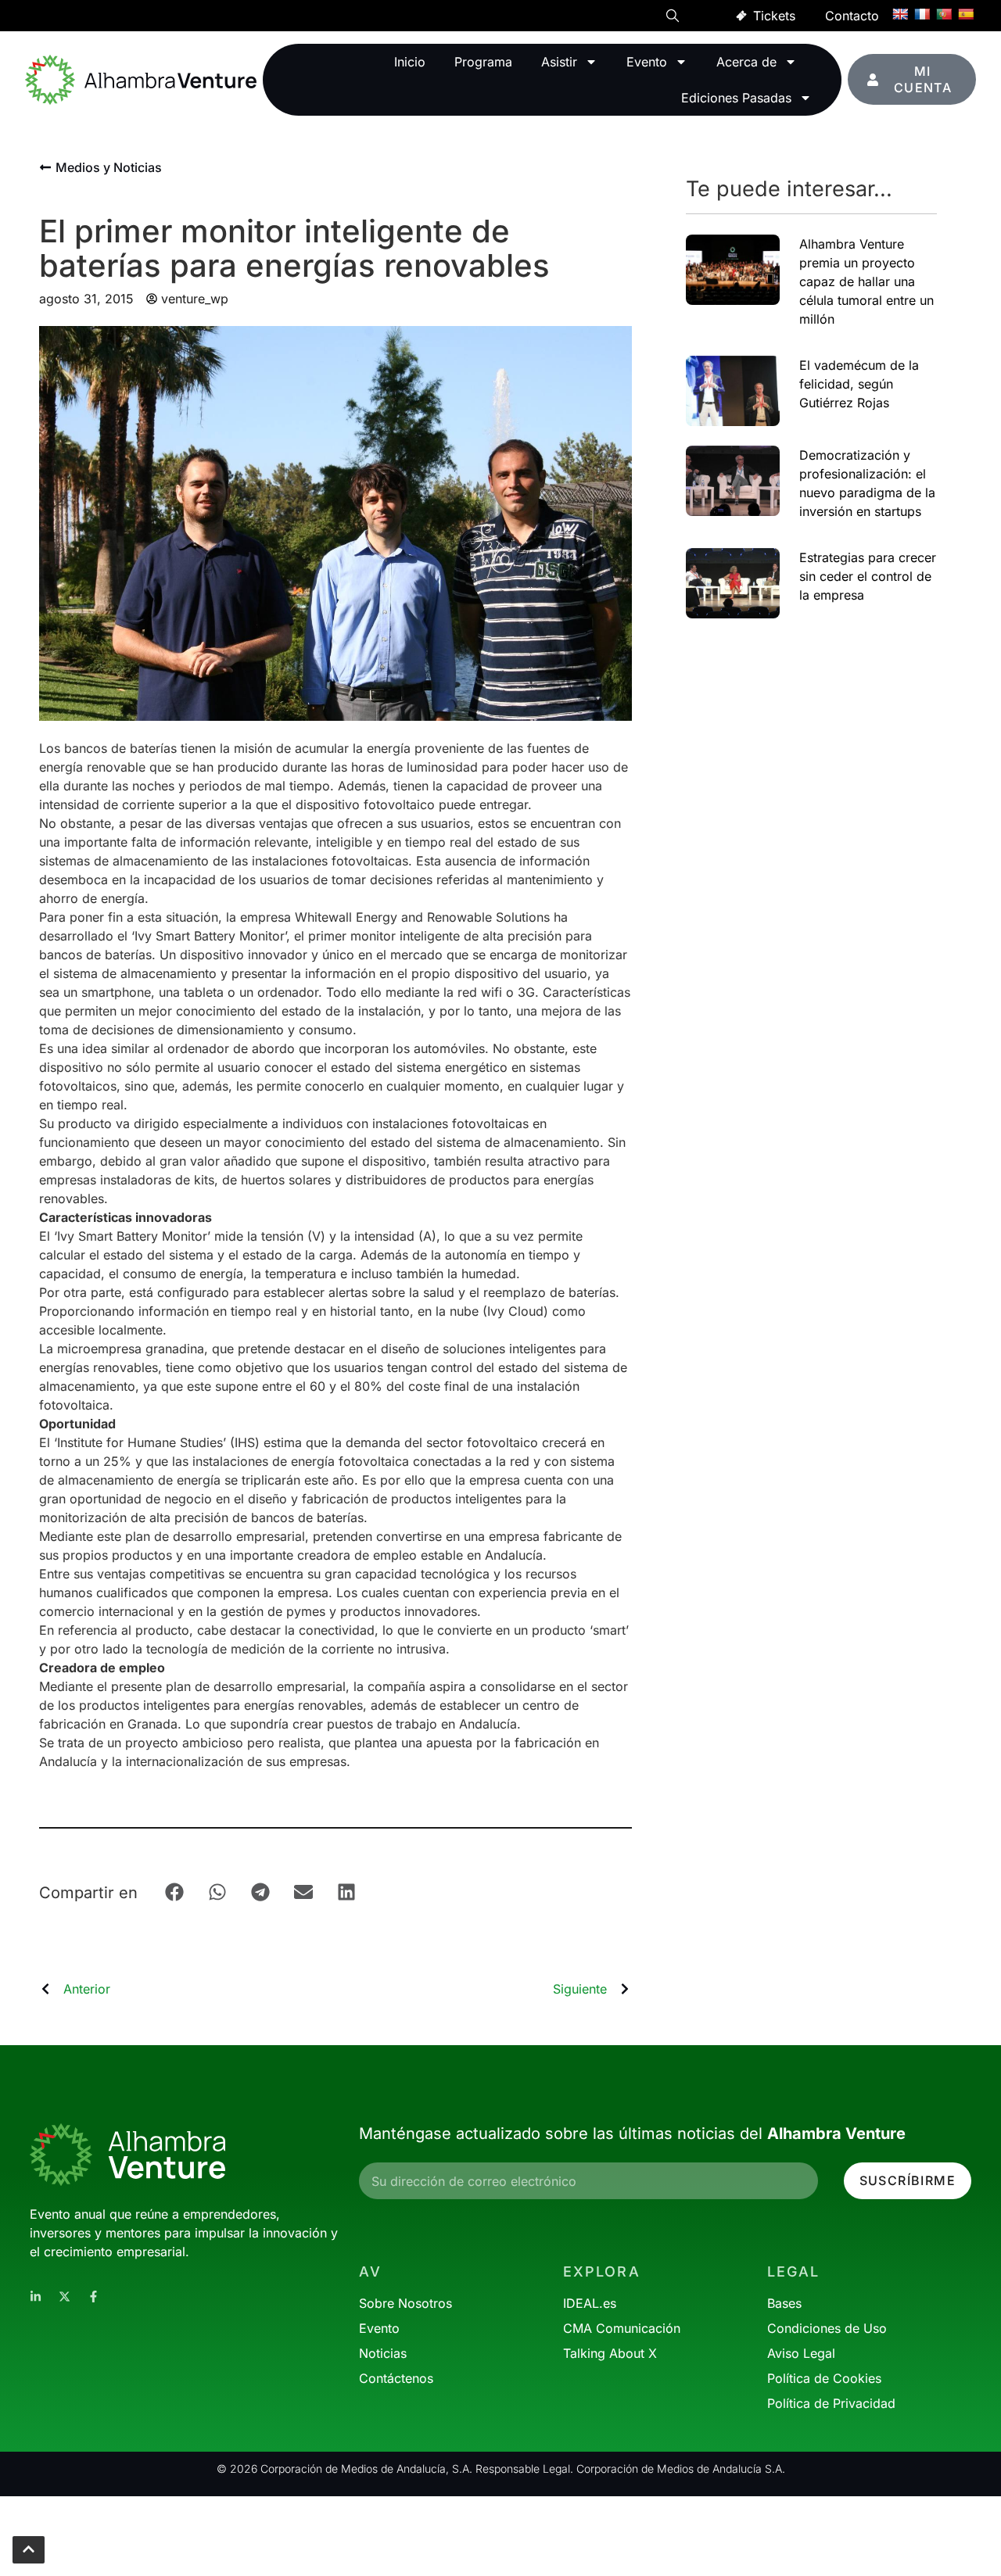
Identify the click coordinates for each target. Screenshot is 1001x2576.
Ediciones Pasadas (736, 98)
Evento (647, 62)
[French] (922, 14)
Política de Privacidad (831, 2403)
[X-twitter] (65, 2297)
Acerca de (746, 62)
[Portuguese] (944, 14)
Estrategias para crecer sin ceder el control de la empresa (868, 576)
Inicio (410, 62)
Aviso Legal (801, 2353)
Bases (784, 2303)
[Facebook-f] (93, 2297)
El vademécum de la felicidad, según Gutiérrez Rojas (859, 384)
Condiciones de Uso (827, 2328)
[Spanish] (966, 14)
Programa (483, 62)
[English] (900, 14)
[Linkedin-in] (36, 2297)
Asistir (559, 62)
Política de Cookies (824, 2378)
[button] (673, 18)
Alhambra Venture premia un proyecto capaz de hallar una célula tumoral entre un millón (866, 281)
